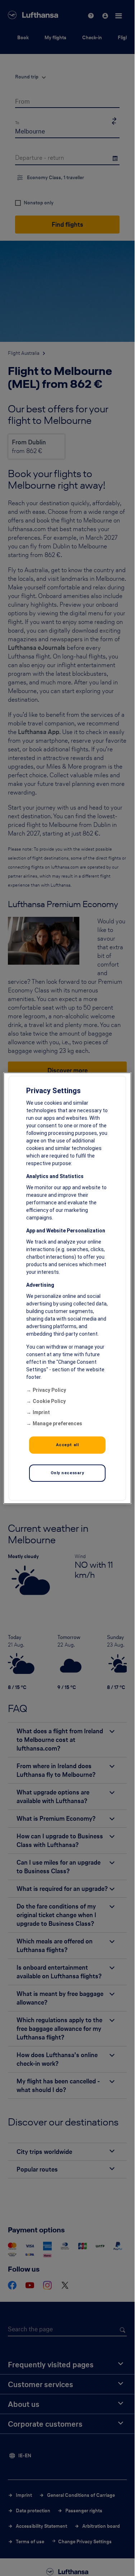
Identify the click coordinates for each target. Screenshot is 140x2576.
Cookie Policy (49, 1401)
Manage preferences (57, 1423)
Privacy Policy (49, 1390)
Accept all (67, 1445)
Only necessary (67, 1473)
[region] (67, 1288)
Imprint (41, 1412)
